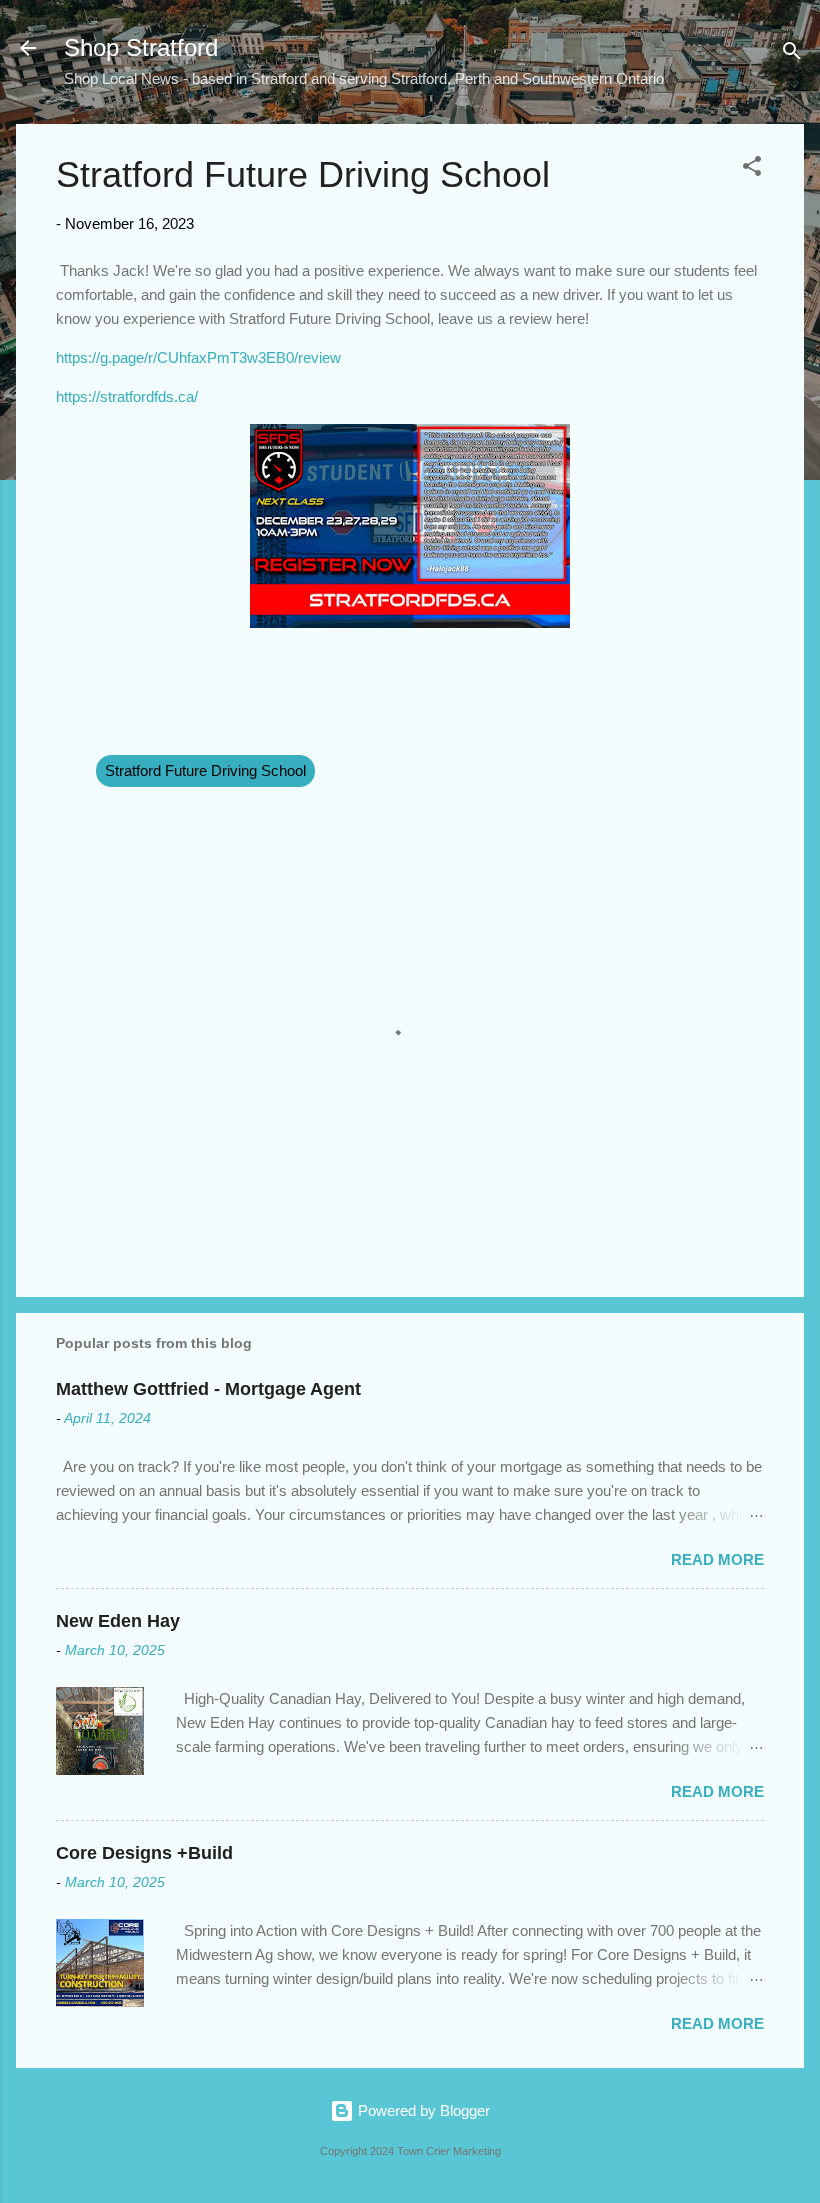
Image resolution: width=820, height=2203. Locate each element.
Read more (717, 1559)
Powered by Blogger (422, 2110)
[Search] (792, 54)
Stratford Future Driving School (205, 770)
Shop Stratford (141, 47)
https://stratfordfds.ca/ (127, 396)
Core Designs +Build (144, 1853)
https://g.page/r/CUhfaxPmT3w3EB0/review (198, 357)
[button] (752, 169)
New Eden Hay (118, 1621)
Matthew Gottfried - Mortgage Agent (208, 1389)
